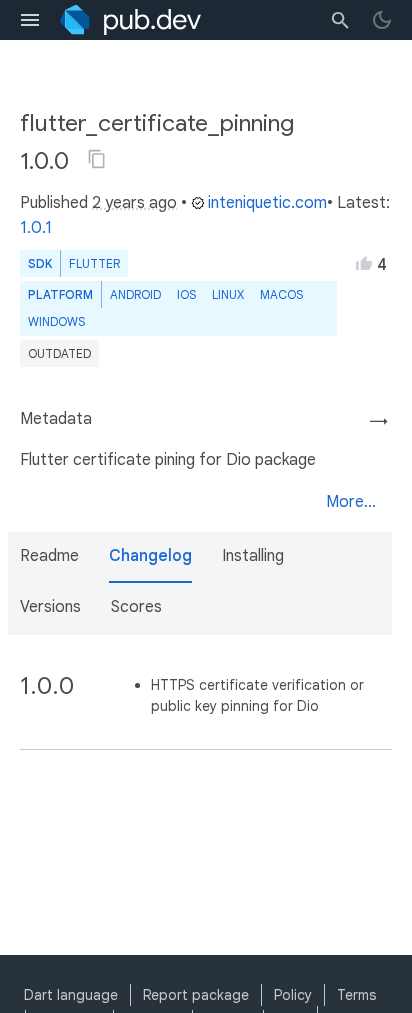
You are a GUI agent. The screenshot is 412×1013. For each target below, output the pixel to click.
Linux (228, 294)
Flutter (94, 263)
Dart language (71, 995)
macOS (281, 294)
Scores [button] (136, 607)
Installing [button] (253, 556)
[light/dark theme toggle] (382, 20)
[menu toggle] (30, 20)
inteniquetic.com (267, 203)
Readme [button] (49, 556)
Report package (196, 995)
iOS (186, 294)
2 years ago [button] (134, 203)
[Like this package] (364, 263)
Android (135, 294)
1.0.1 (36, 228)
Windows (56, 321)
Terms (356, 995)
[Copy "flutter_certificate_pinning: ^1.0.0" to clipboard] (97, 159)
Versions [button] (50, 607)
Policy (293, 995)
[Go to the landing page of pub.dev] (130, 20)
